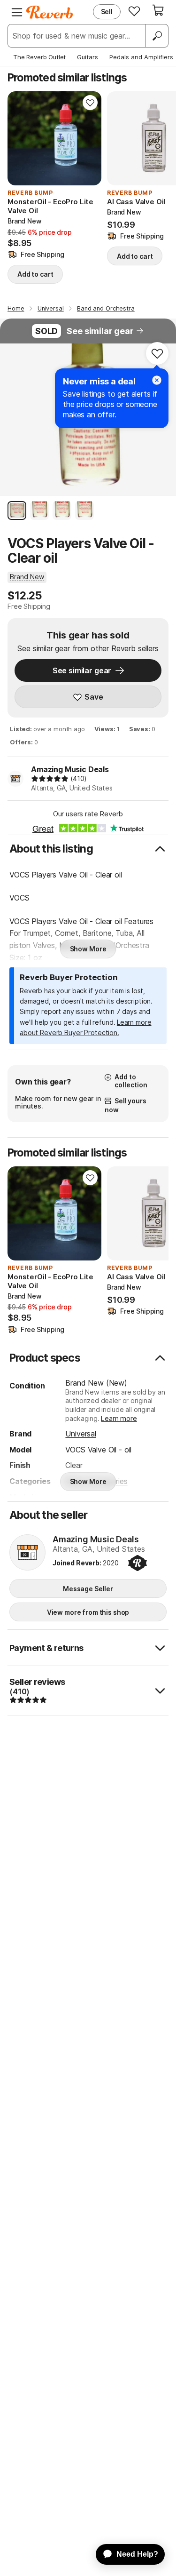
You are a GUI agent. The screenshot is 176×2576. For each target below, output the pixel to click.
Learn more (119, 1418)
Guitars (88, 57)
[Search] (157, 36)
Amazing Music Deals (70, 769)
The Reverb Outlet (39, 57)
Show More (88, 949)
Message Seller (88, 1589)
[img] (50, 779)
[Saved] (134, 11)
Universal (81, 1434)
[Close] (157, 380)
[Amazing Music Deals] (27, 1553)
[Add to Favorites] (90, 103)
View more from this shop (88, 1612)
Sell (107, 12)
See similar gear (100, 331)
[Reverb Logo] (50, 12)
